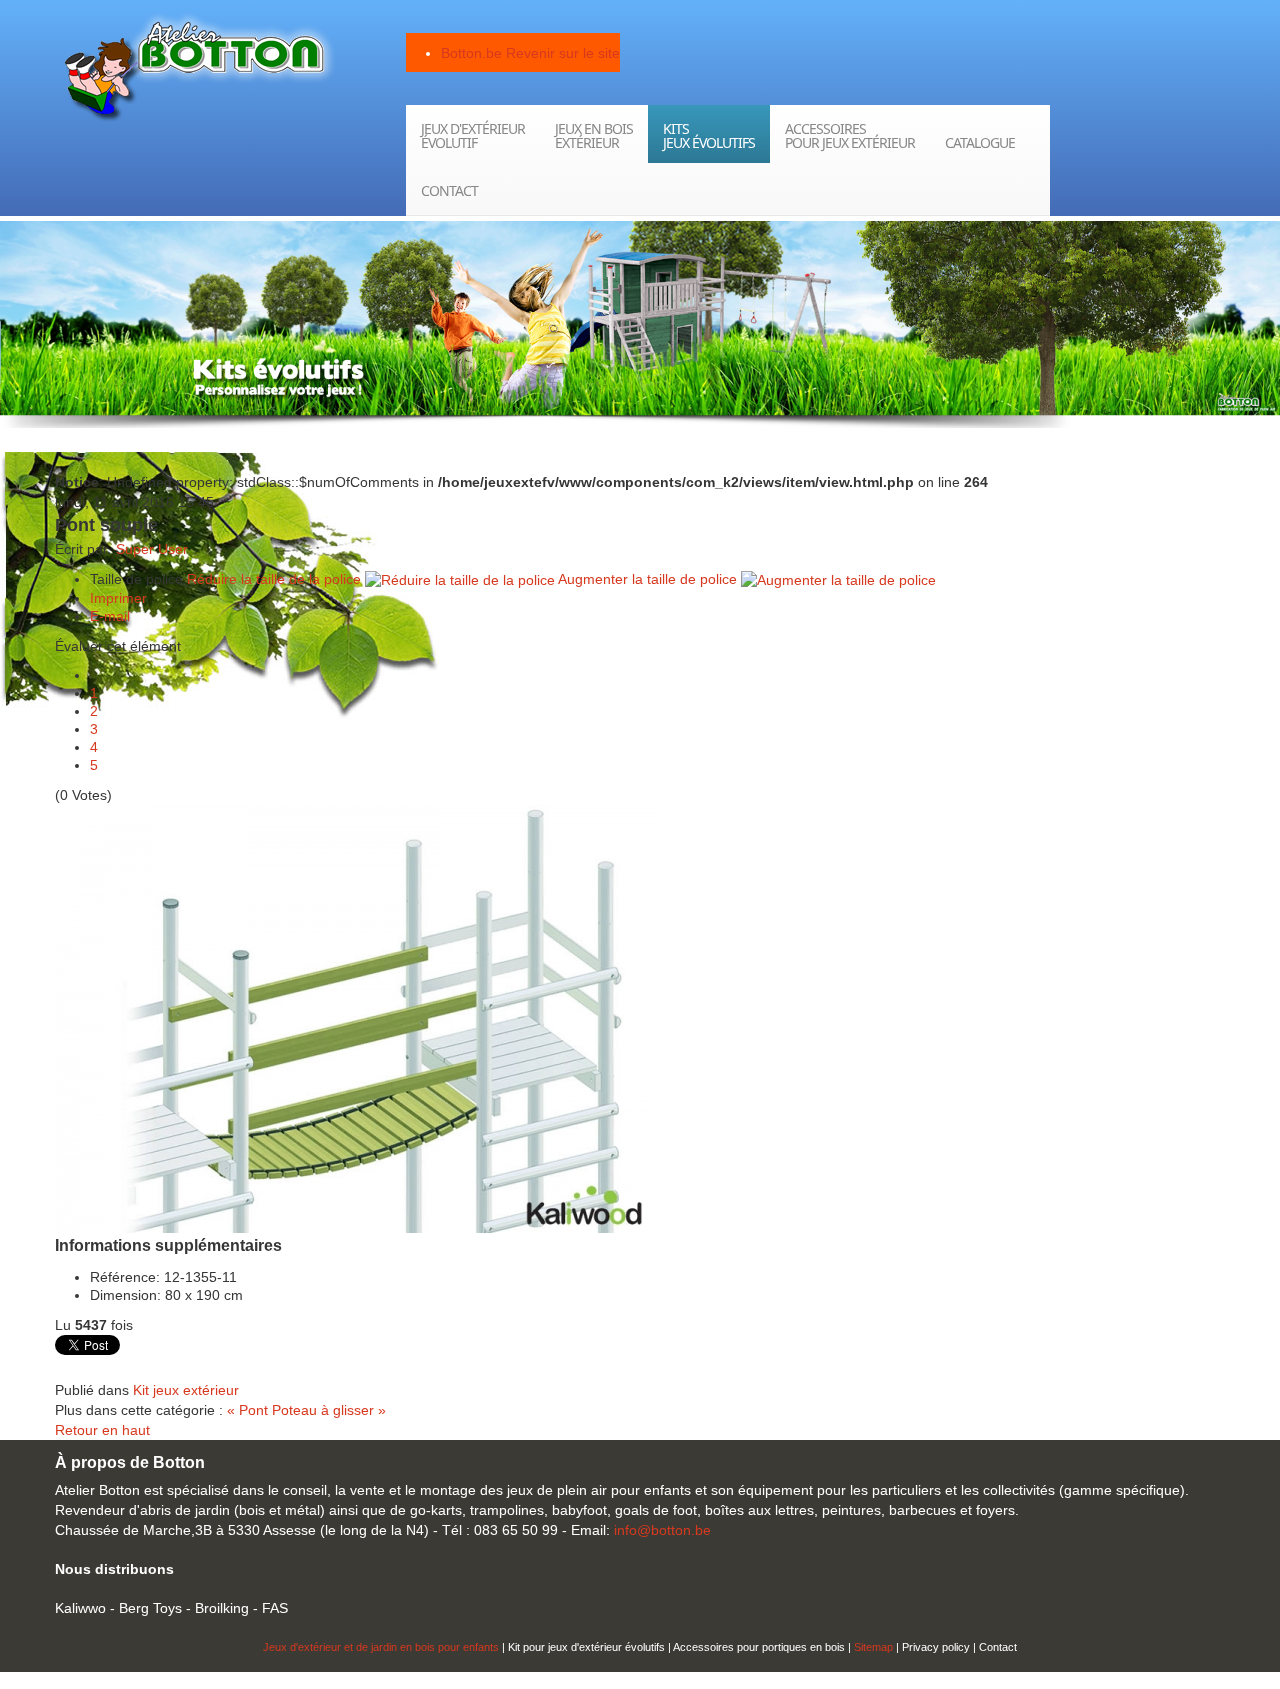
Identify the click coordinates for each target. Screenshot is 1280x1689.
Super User (152, 549)
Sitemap (873, 1647)
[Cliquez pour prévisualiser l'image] (355, 1017)
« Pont (249, 1410)
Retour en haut (102, 1430)
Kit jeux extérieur (186, 1390)
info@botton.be (662, 1530)
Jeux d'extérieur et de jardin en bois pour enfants (381, 1647)
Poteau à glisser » (329, 1410)
